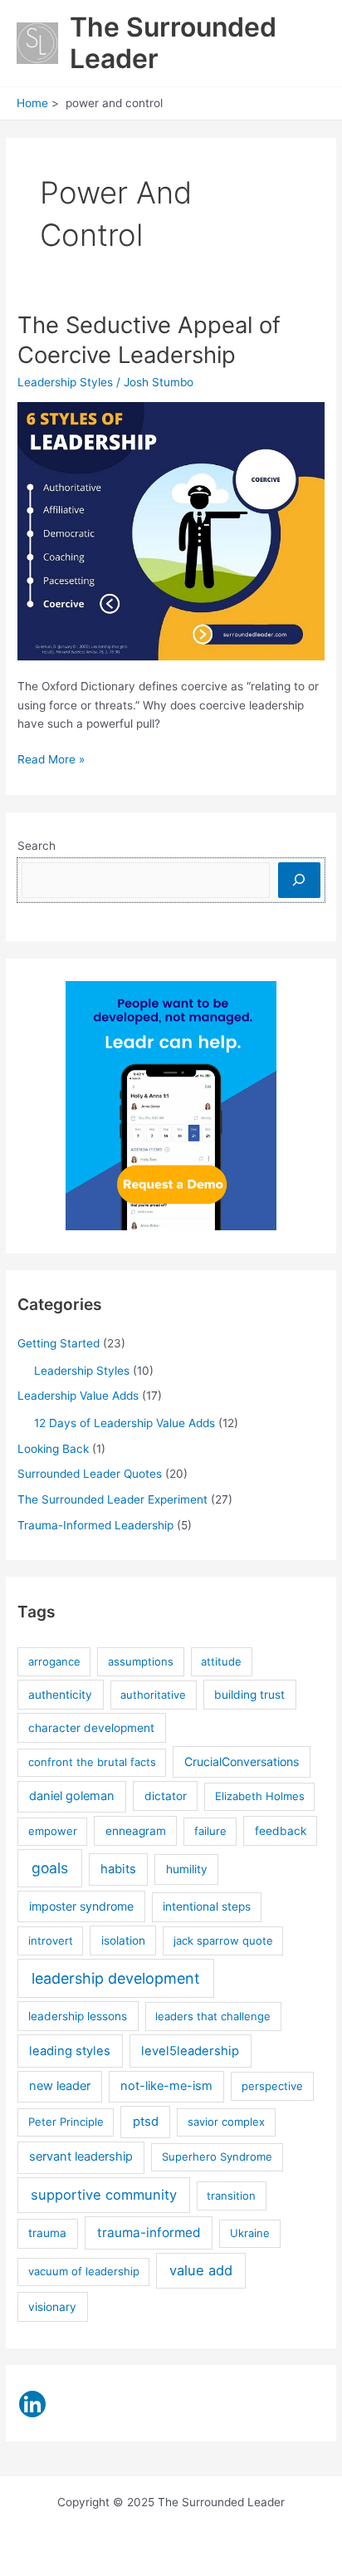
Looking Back (53, 1449)
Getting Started (59, 1343)
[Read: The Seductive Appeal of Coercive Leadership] (171, 530)
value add (201, 2270)
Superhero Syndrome (217, 2156)
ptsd (146, 2122)
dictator (166, 1796)
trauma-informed (149, 2233)
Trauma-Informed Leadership (95, 1525)
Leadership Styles (65, 382)
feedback (281, 1831)
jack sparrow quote (223, 1941)
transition (231, 2196)
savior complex (226, 2122)
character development (91, 1728)
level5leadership (190, 2051)
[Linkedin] (32, 2404)
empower (53, 1831)
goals (50, 1868)
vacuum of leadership (84, 2271)
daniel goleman (72, 1796)
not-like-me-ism (166, 2086)
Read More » (51, 761)
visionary (52, 2307)
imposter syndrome (81, 1906)
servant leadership (81, 2156)
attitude (221, 1661)
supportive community (104, 2195)
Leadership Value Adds (78, 1396)
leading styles (70, 2051)
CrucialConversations (242, 1761)
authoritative (153, 1695)
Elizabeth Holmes (260, 1796)
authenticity (60, 1695)
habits (118, 1869)
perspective (272, 2086)
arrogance (54, 1661)
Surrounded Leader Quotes (90, 1474)
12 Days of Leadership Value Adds (125, 1423)
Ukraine (250, 2233)
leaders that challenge (213, 2016)
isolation (123, 1941)
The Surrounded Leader (173, 43)
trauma (47, 2233)
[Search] (299, 880)
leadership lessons (78, 2016)
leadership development (116, 1978)
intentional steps (207, 1906)
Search (37, 846)
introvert (51, 1941)
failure (210, 1831)
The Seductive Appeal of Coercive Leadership (149, 340)
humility (187, 1869)
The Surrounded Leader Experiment (112, 1499)
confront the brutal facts (92, 1762)
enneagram (136, 1831)
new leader (60, 2086)
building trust (249, 1695)
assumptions (141, 1661)
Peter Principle (66, 2122)
